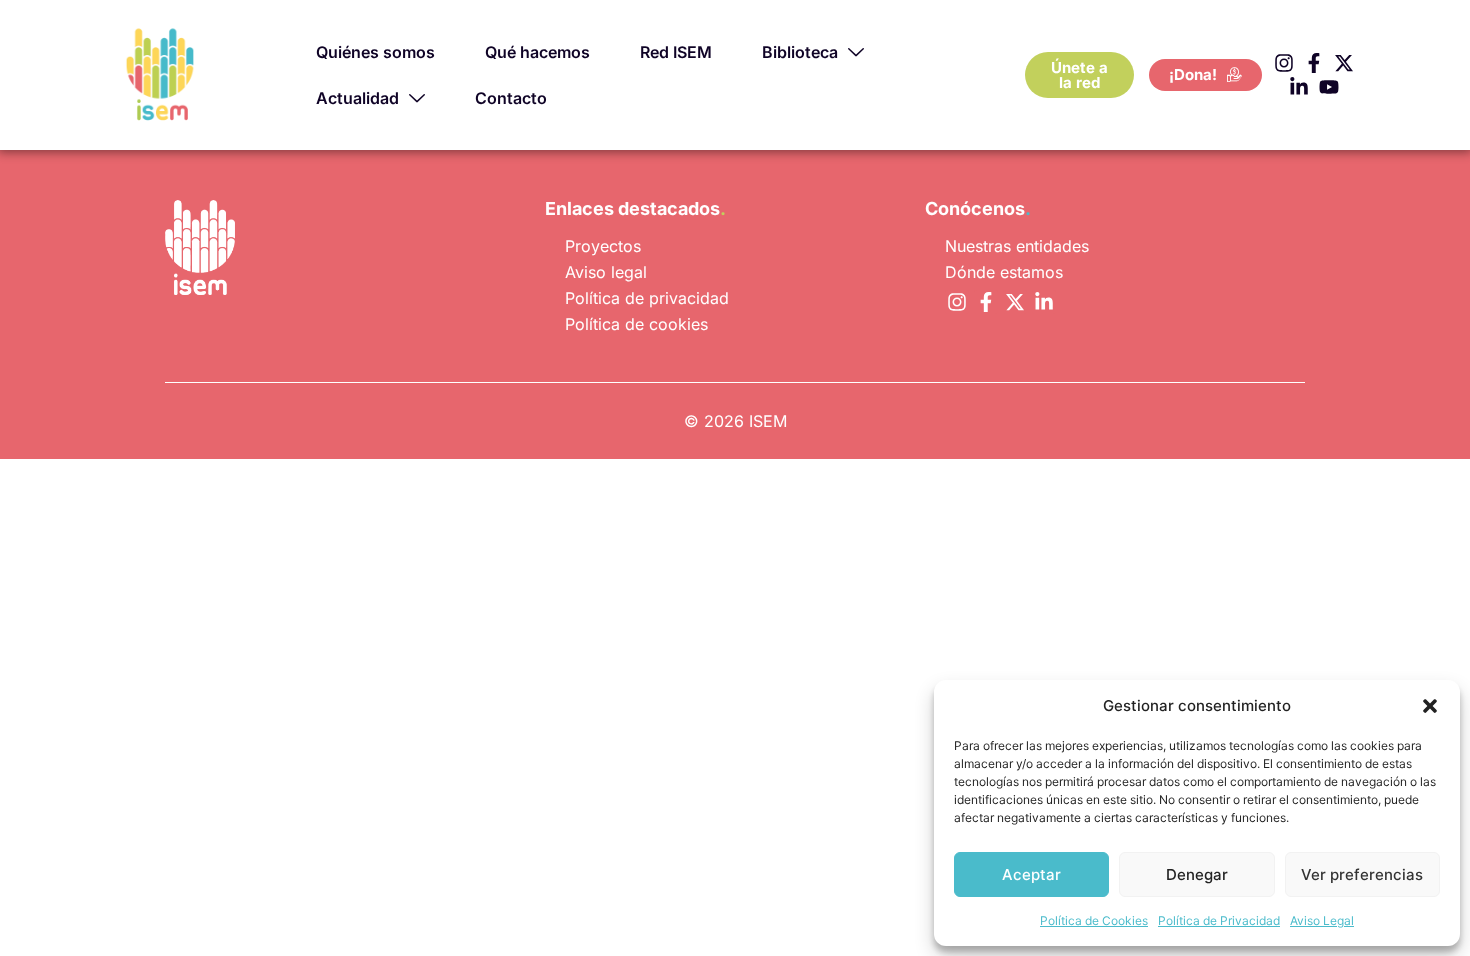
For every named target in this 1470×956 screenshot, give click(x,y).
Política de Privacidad (1219, 920)
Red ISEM (676, 52)
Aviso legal (606, 272)
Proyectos (603, 246)
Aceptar (1031, 874)
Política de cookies (636, 324)
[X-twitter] (1344, 63)
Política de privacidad (647, 298)
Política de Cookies (1094, 920)
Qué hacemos (537, 52)
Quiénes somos (375, 52)
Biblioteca (800, 52)
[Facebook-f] (1314, 63)
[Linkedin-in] (1299, 87)
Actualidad (357, 98)
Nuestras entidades (1017, 246)
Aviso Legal (1322, 920)
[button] (1430, 706)
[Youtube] (1329, 87)
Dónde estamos (1004, 272)
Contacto (511, 98)
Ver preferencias (1362, 874)
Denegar (1197, 874)
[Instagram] (1284, 63)
